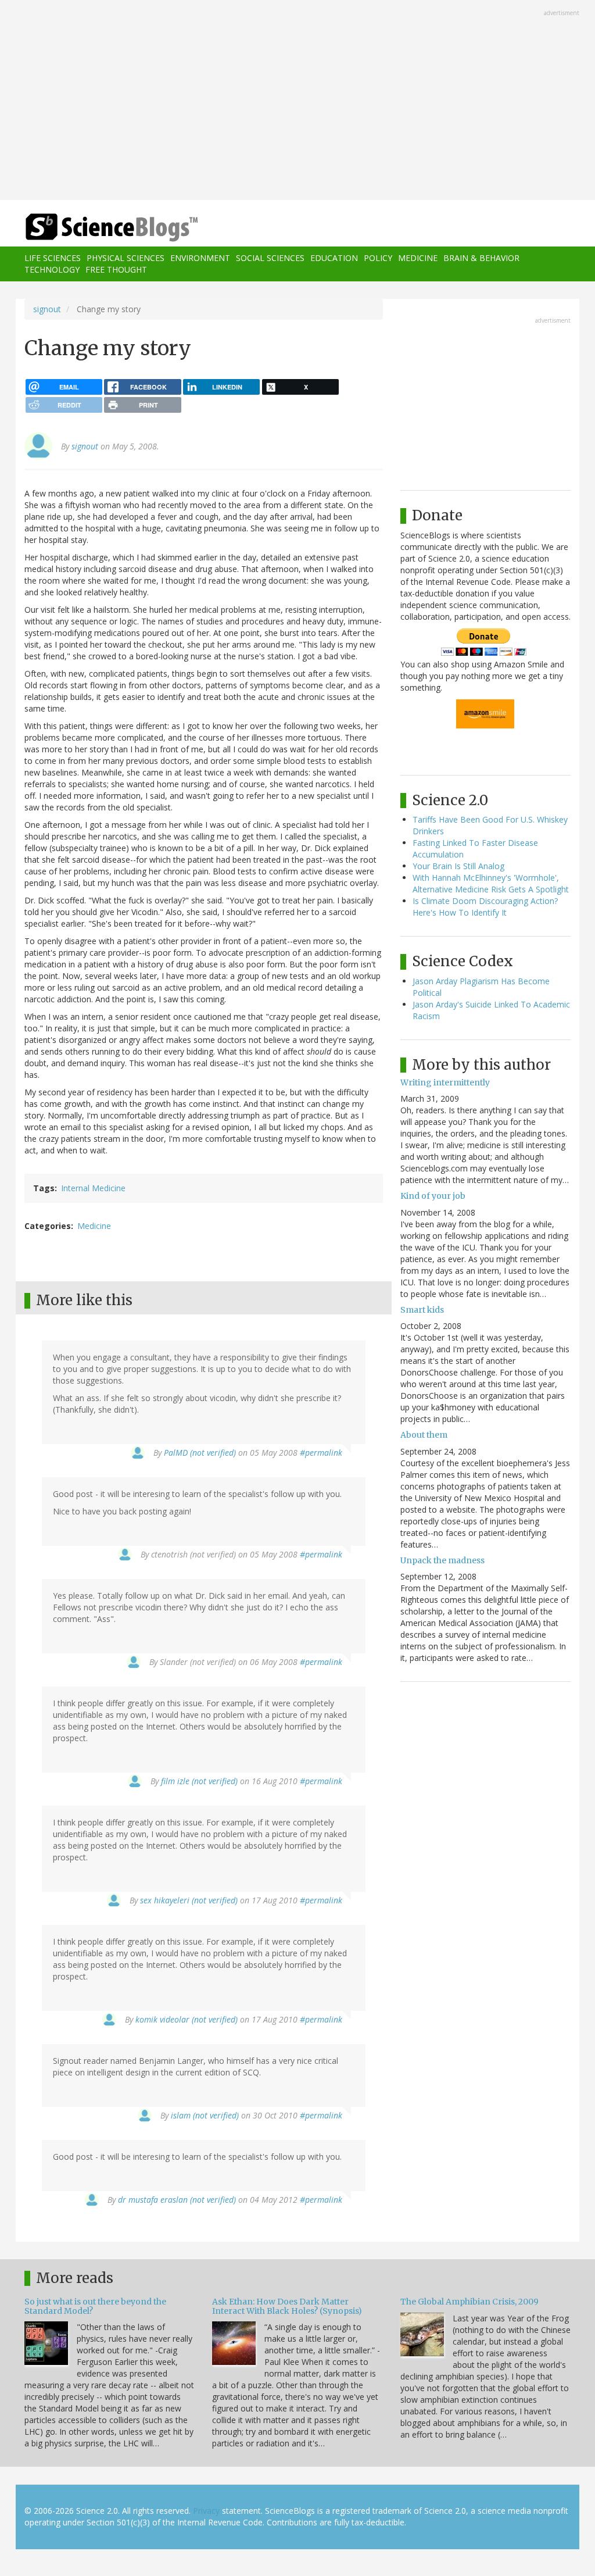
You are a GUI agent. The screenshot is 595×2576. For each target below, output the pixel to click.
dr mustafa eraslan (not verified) (177, 2200)
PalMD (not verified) (200, 1453)
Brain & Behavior (481, 258)
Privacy (206, 2511)
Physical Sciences (126, 258)
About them (424, 1435)
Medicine (418, 258)
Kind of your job (433, 1196)
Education (334, 258)
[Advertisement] (297, 101)
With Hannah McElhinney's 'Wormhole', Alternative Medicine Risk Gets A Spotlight (491, 883)
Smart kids (422, 1310)
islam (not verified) (205, 2115)
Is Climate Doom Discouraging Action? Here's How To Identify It (485, 907)
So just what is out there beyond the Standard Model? (95, 2306)
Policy (378, 258)
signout (47, 309)
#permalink (321, 1453)
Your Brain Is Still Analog (458, 866)
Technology (52, 269)
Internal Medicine (93, 1188)
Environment (200, 258)
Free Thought (116, 269)
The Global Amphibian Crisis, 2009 (469, 2302)
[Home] (115, 228)
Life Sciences (53, 258)
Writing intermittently (445, 1082)
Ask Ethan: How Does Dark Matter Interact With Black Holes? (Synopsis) (287, 2306)
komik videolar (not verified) (187, 2019)
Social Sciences (270, 258)
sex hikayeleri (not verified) (189, 1900)
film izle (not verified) (199, 1781)
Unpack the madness (442, 1560)
